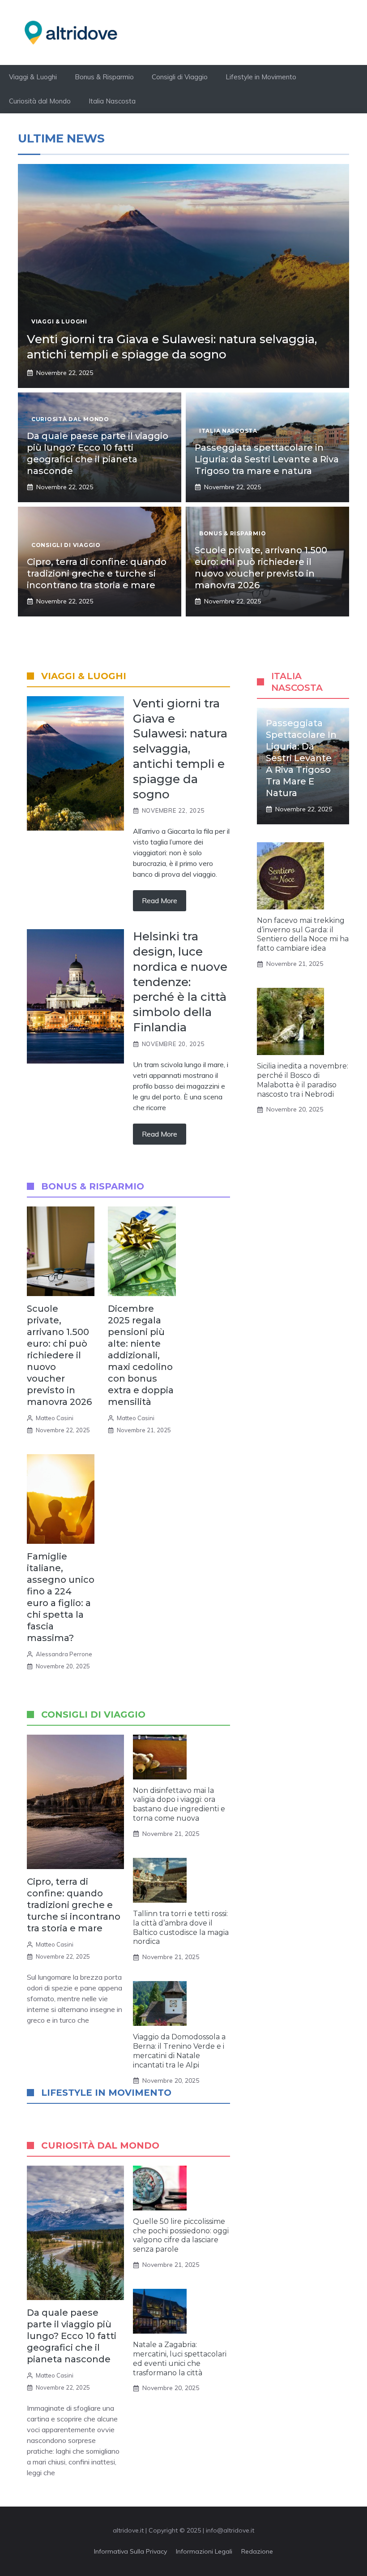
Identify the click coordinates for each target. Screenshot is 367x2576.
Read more (160, 900)
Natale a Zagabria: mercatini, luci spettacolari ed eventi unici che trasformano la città (180, 2358)
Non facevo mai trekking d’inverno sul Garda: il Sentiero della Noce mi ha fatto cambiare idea (303, 934)
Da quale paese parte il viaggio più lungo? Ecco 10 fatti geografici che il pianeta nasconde (72, 2336)
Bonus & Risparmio (104, 77)
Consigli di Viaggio (180, 77)
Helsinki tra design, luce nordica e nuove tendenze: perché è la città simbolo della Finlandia (180, 982)
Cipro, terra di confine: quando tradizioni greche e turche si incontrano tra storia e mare (97, 573)
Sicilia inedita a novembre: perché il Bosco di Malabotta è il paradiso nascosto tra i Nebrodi (303, 1080)
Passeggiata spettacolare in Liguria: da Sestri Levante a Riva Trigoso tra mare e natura (267, 459)
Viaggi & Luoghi (33, 77)
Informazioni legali (204, 2551)
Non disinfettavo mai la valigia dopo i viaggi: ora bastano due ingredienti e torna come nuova (179, 1804)
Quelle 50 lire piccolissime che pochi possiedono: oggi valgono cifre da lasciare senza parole (181, 2235)
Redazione (257, 2551)
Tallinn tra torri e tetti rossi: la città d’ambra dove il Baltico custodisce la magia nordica (181, 1928)
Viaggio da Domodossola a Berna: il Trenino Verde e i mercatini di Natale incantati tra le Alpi (179, 2051)
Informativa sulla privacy (130, 2551)
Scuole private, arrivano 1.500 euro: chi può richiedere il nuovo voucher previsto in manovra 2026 (59, 1355)
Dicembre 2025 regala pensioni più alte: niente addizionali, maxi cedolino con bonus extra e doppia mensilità (141, 1355)
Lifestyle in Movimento (261, 77)
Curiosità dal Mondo (40, 101)
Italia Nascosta (112, 101)
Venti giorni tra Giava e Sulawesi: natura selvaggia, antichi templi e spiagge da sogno (172, 347)
